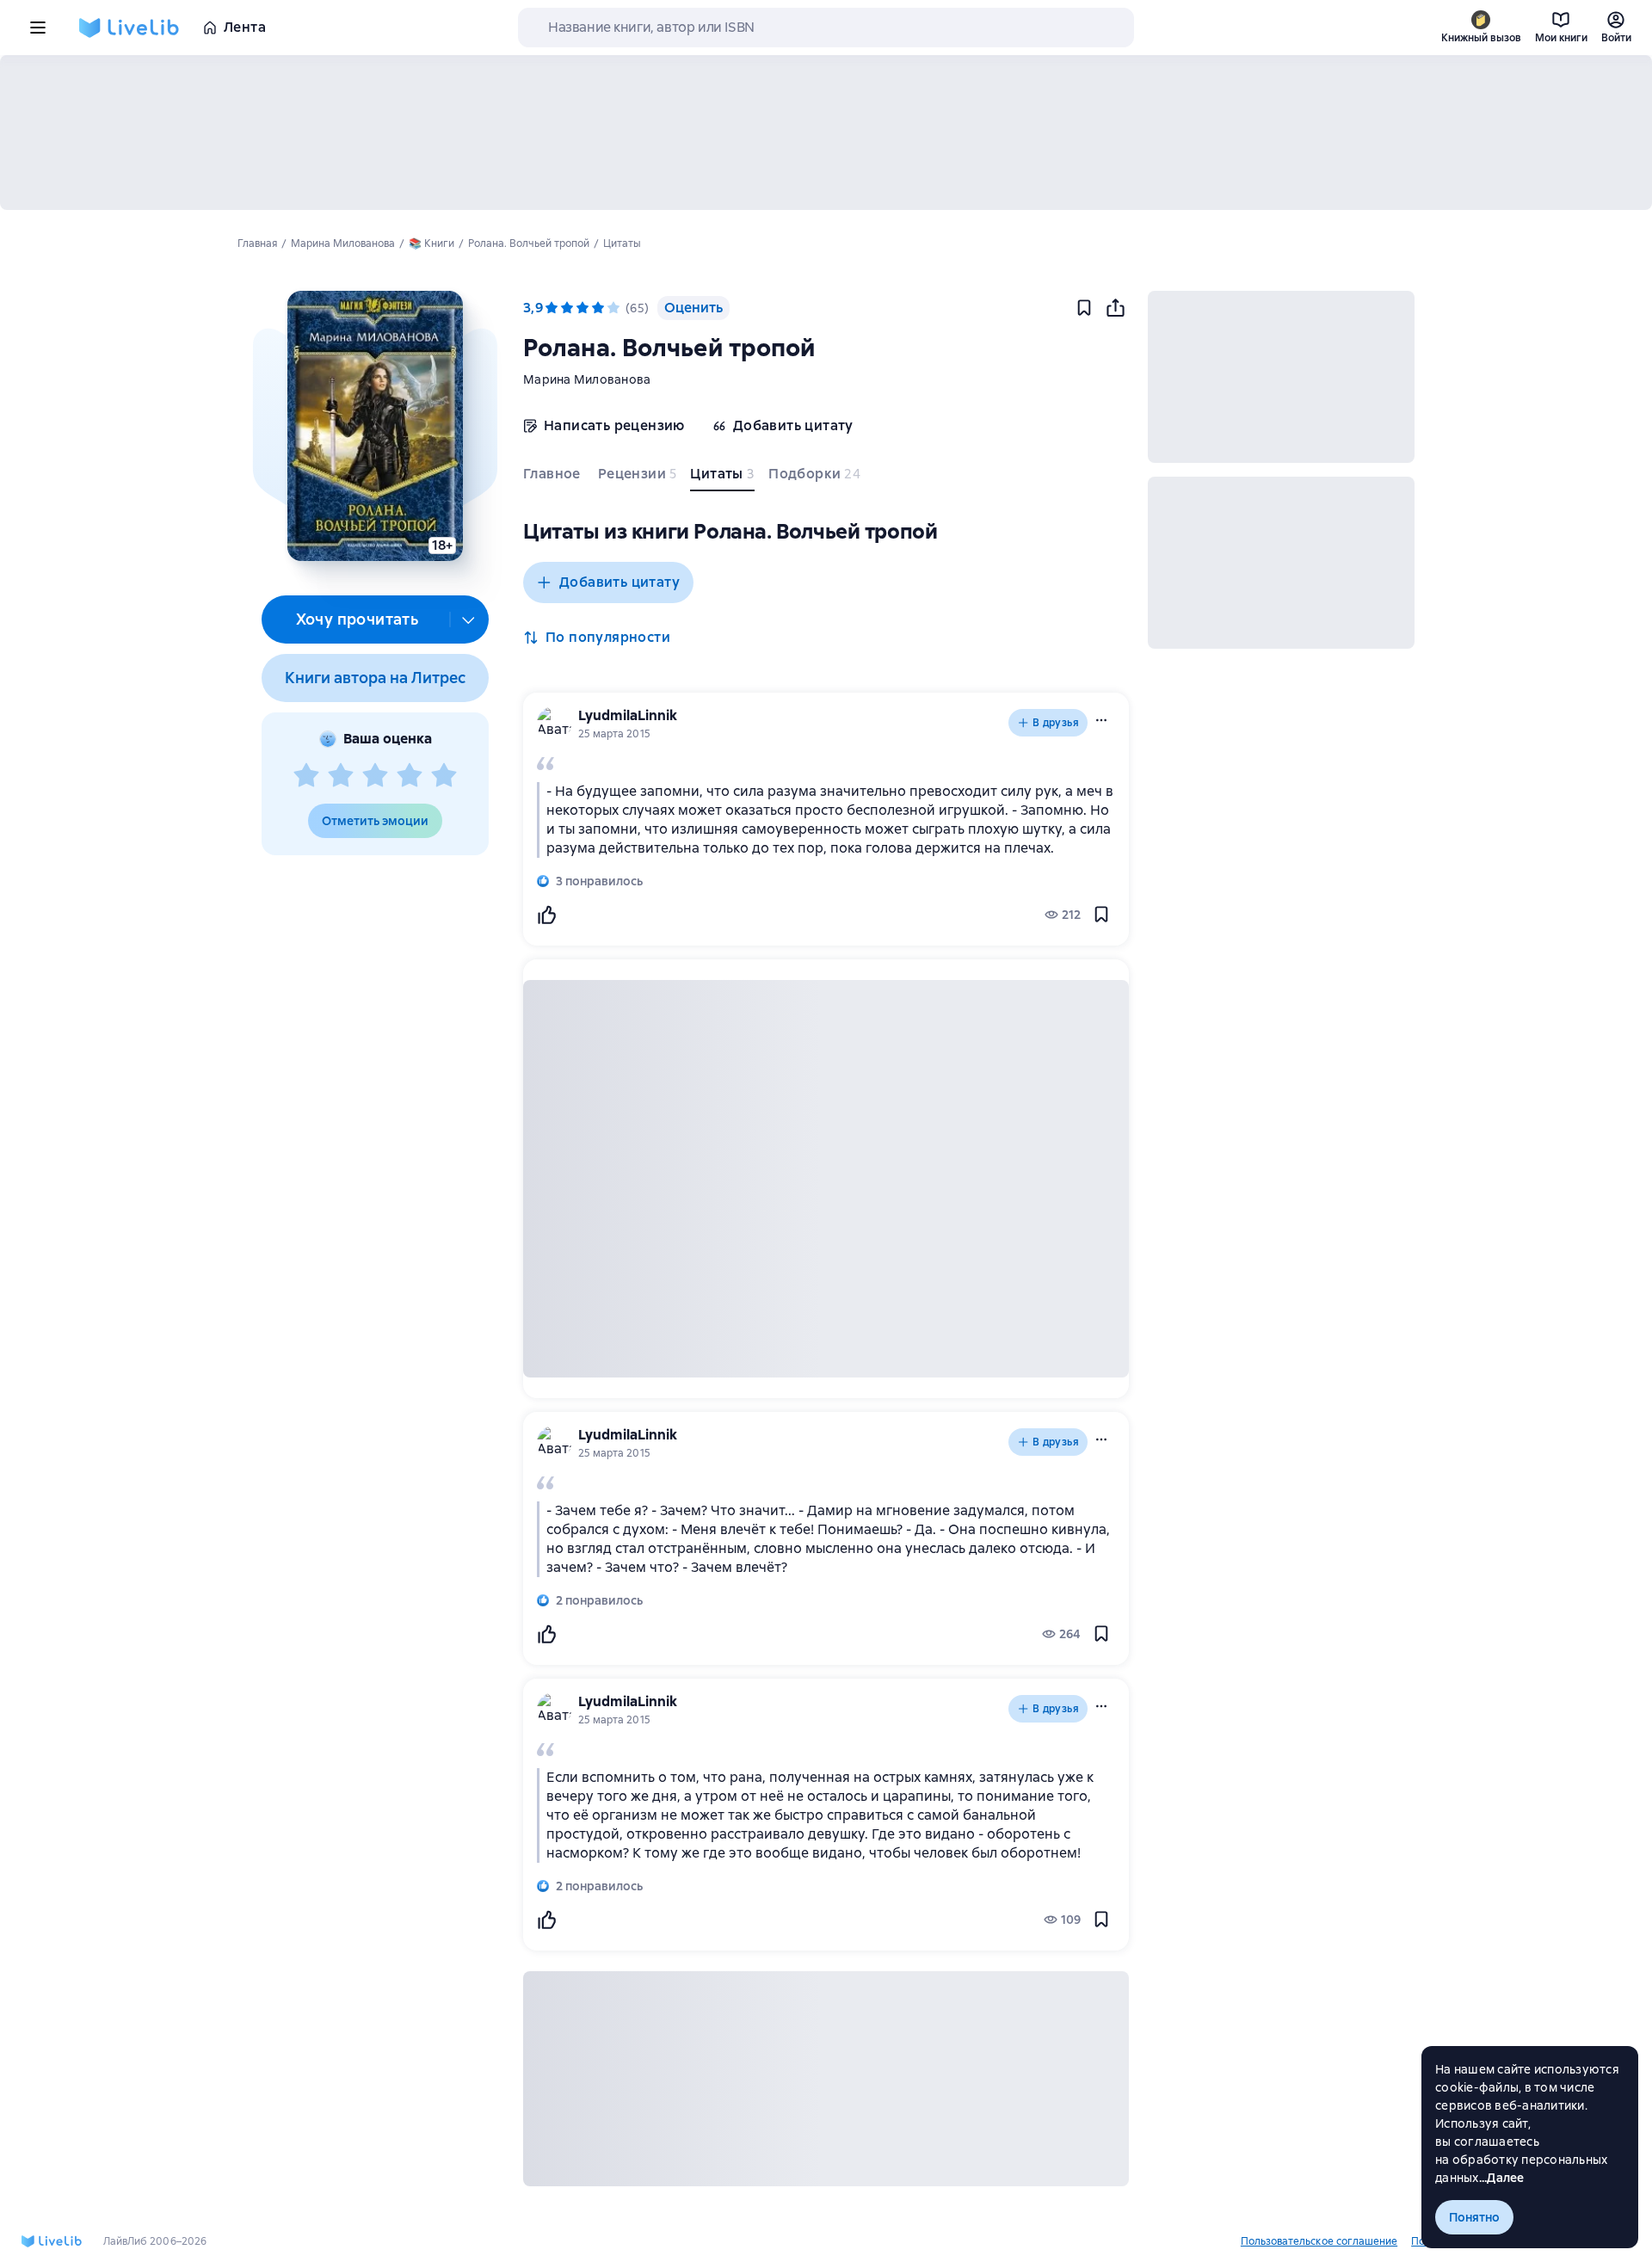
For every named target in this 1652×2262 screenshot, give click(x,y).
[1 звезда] (306, 776)
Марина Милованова (587, 379)
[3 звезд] (375, 776)
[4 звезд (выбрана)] (598, 308)
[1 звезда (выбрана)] (552, 308)
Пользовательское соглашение (1319, 2241)
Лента (245, 27)
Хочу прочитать (358, 619)
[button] (375, 426)
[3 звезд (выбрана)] (583, 308)
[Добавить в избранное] (1084, 308)
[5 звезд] (444, 776)
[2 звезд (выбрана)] (567, 308)
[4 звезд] (410, 776)
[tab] (554, 478)
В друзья (1056, 723)
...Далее (1502, 2178)
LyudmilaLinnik (628, 715)
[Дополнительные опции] (469, 619)
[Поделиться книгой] (1115, 308)
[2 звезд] (341, 776)
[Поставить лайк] (546, 915)
